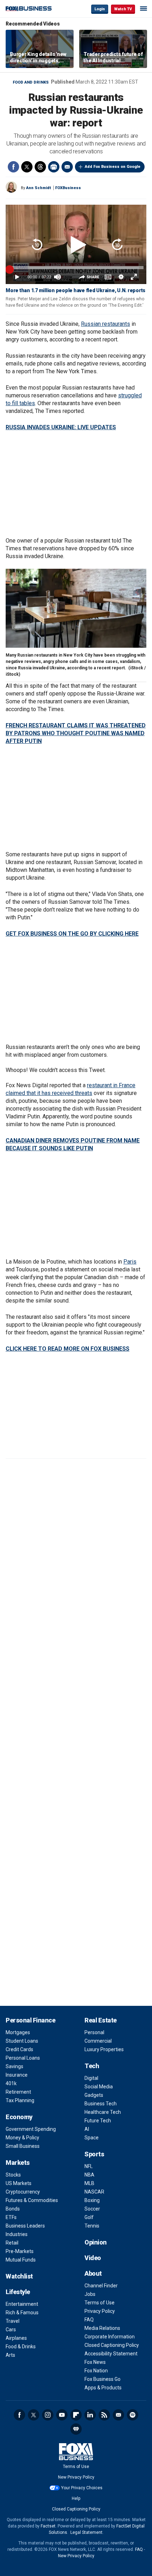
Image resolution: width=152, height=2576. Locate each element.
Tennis (92, 2226)
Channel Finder (101, 2286)
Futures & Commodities (32, 2200)
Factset (48, 2526)
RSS (104, 2415)
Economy (19, 2117)
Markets (18, 2163)
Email (67, 167)
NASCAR (94, 2192)
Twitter (27, 167)
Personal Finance (30, 2020)
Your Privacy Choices (82, 2488)
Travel (13, 2321)
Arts (10, 2355)
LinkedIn (90, 2415)
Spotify (133, 2415)
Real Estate (101, 2020)
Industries (17, 2234)
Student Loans (22, 2041)
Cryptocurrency (23, 2192)
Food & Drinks (21, 2347)
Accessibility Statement (111, 2354)
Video (93, 2258)
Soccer (92, 2209)
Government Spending (31, 2129)
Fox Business (29, 9)
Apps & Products (103, 2388)
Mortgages (18, 2032)
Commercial (98, 2041)
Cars (11, 2330)
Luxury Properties (104, 2049)
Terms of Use (100, 2303)
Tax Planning (20, 2100)
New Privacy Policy (76, 2477)
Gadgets (94, 2095)
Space (92, 2138)
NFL (89, 2166)
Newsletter (118, 2415)
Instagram (48, 2415)
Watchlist (19, 2276)
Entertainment (22, 2304)
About (93, 2273)
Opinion (96, 2242)
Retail (12, 2243)
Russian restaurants (106, 324)
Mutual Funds (21, 2260)
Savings (14, 2066)
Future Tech (98, 2121)
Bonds (13, 2209)
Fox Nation (96, 2371)
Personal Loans (23, 2058)
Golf (89, 2217)
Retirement (18, 2092)
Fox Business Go (103, 2379)
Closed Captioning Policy (112, 2345)
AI (87, 2129)
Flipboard (76, 2415)
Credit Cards (19, 2049)
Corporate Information (110, 2337)
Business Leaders (25, 2226)
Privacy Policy (100, 2311)
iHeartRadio (76, 2429)
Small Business (23, 2146)
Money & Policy (22, 2138)
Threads (40, 167)
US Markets (19, 2183)
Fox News (95, 2362)
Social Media (99, 2087)
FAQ (89, 2320)
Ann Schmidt (39, 188)
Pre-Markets (20, 2251)
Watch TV (123, 9)
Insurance (17, 2075)
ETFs (11, 2217)
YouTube (62, 2415)
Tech (92, 2066)
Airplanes (16, 2338)
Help (76, 2498)
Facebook (13, 167)
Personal (94, 2032)
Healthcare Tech (103, 2112)
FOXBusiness (68, 188)
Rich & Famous (22, 2313)
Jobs (90, 2294)
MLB (89, 2183)
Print (54, 167)
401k (11, 2083)
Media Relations (102, 2328)
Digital (91, 2078)
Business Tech (101, 2104)
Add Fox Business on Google (113, 167)
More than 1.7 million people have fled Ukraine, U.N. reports (75, 290)
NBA (89, 2175)
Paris (130, 1262)
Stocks (13, 2175)
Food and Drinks (31, 82)
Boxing (92, 2200)
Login (100, 9)
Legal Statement (86, 2532)
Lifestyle (18, 2292)
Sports (94, 2154)
